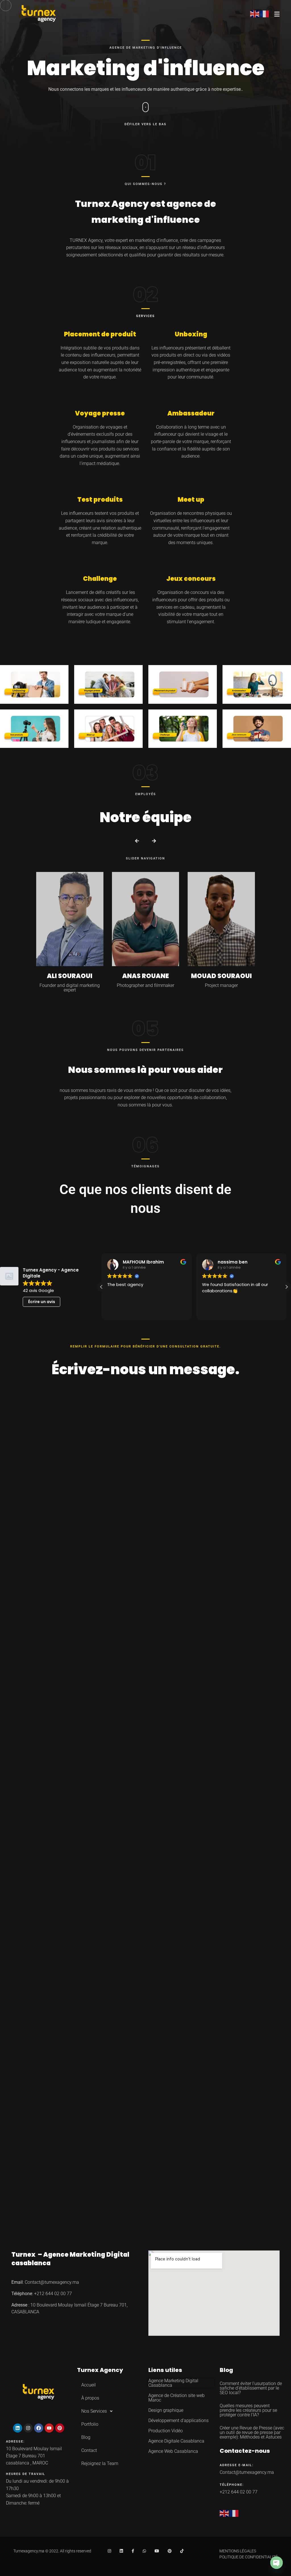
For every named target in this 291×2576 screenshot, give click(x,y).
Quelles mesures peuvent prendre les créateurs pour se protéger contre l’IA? (236, 1790)
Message (68, 1466)
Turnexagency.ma (29, 2551)
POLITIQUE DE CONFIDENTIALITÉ (249, 2557)
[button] (137, 841)
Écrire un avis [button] (42, 1302)
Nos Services (94, 2411)
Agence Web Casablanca (173, 2451)
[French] (234, 2513)
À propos (90, 2398)
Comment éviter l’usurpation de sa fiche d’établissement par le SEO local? (144, 1790)
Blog (86, 2437)
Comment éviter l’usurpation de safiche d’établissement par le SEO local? (251, 2388)
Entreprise (162, 1409)
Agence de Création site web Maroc (176, 2398)
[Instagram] (28, 2428)
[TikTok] (182, 2551)
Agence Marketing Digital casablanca (70, 2259)
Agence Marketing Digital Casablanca (173, 2383)
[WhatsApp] (144, 2551)
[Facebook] (39, 2428)
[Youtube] (49, 2428)
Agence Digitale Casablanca (176, 2441)
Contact (89, 2450)
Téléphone (161, 1438)
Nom (63, 1409)
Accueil (89, 2385)
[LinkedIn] (121, 2551)
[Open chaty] (277, 2563)
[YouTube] (157, 2551)
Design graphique (166, 2410)
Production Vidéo (166, 2431)
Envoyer (80, 1543)
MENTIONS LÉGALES (238, 2551)
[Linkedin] (18, 2428)
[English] (225, 2513)
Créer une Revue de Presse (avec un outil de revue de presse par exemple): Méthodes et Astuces (51, 1794)
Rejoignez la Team (100, 2463)
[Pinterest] (60, 2428)
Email (65, 1438)
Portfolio (90, 2424)
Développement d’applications (178, 2420)
